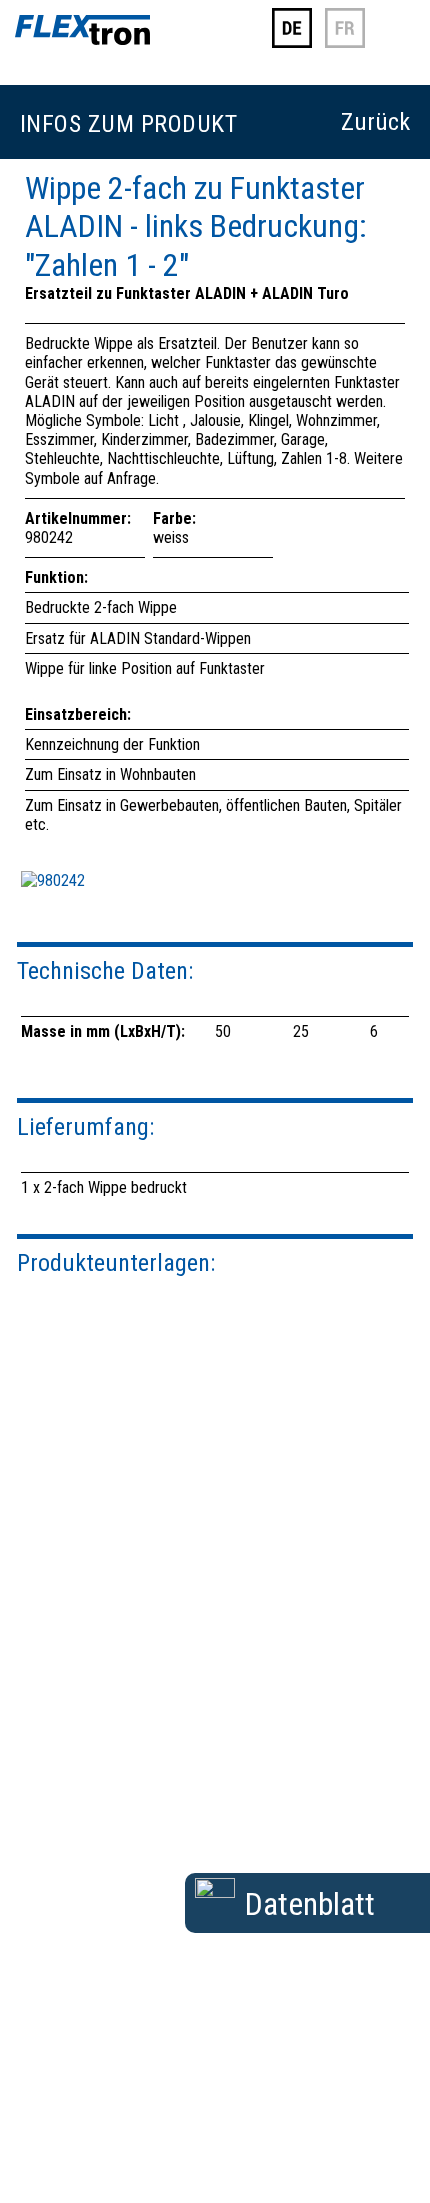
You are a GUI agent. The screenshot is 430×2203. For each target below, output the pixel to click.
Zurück (375, 122)
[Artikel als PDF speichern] (215, 1892)
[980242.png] (53, 880)
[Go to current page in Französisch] (345, 43)
